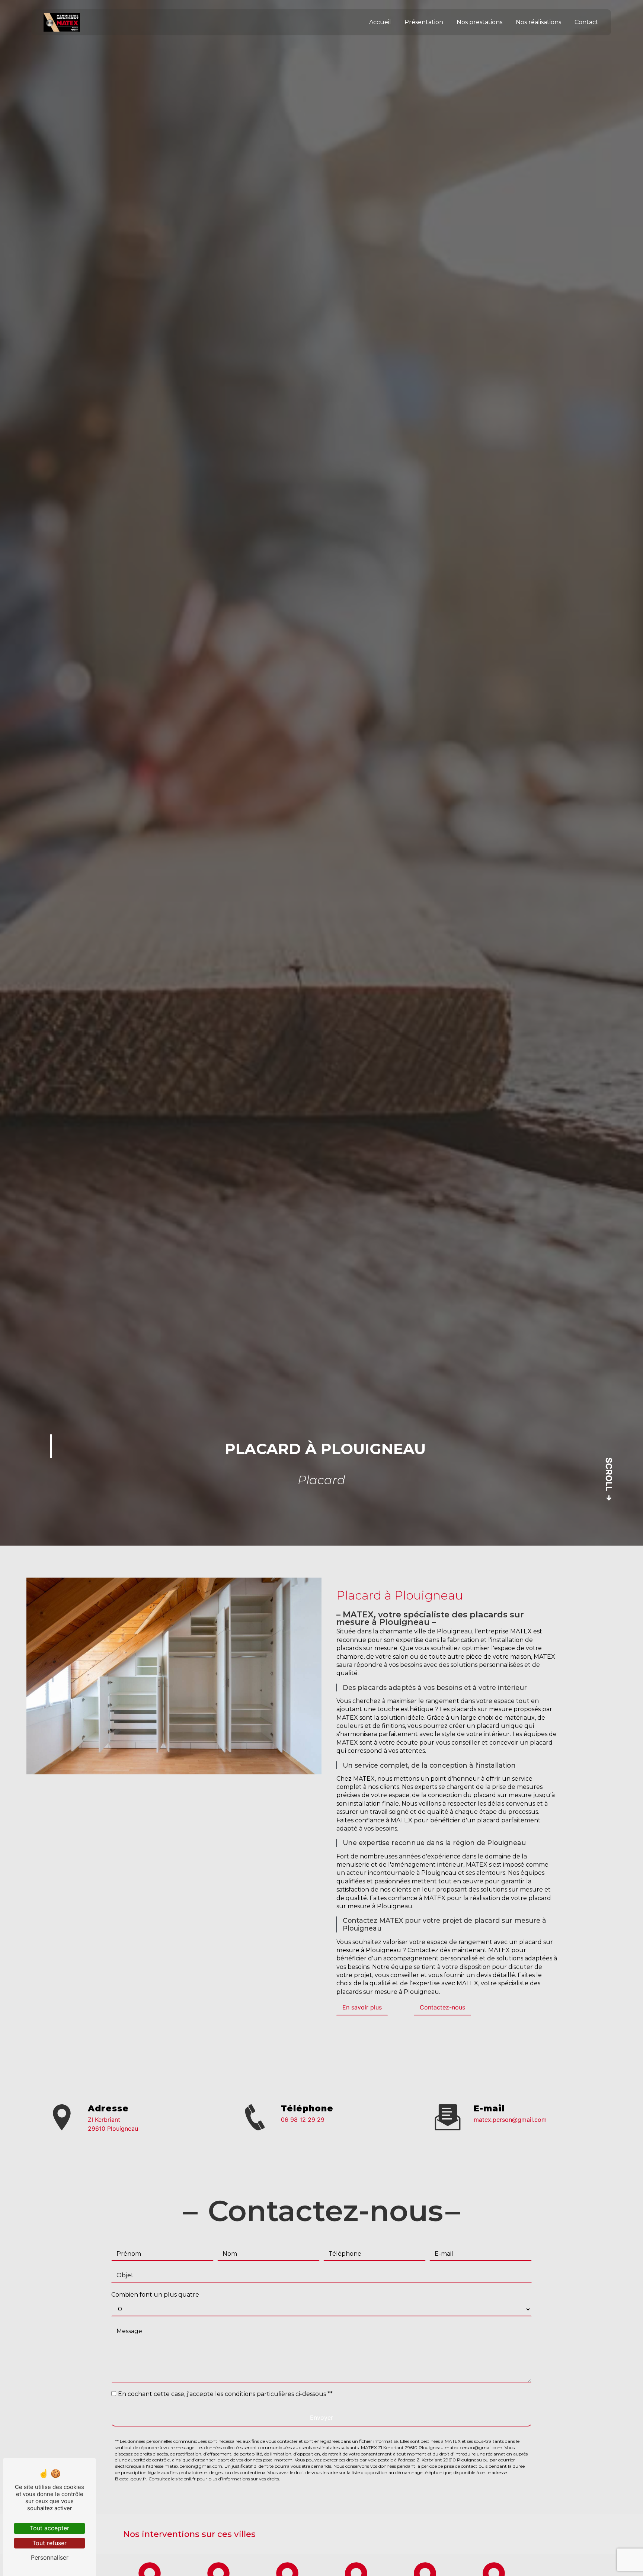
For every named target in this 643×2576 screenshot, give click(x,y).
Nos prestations (479, 22)
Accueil (380, 22)
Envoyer (321, 2418)
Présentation (424, 22)
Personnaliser (50, 2557)
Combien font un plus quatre (155, 2295)
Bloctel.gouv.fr (131, 2479)
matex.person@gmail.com (510, 2120)
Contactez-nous (442, 2007)
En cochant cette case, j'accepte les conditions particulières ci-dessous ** (225, 2394)
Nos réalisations (538, 22)
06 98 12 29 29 (303, 2120)
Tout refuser (49, 2543)
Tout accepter (49, 2528)
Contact (586, 22)
